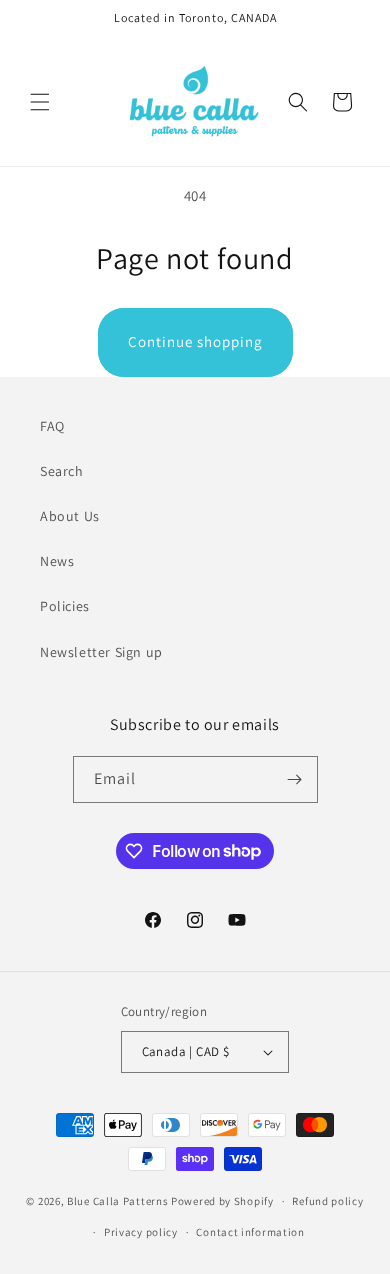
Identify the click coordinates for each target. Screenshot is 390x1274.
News (57, 561)
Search (62, 471)
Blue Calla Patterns (117, 1201)
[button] (40, 102)
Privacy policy (141, 1232)
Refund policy (327, 1201)
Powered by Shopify (222, 1201)
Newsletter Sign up (101, 652)
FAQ (52, 426)
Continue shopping (195, 341)
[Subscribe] (295, 779)
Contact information (250, 1232)
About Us (70, 516)
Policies (65, 606)
